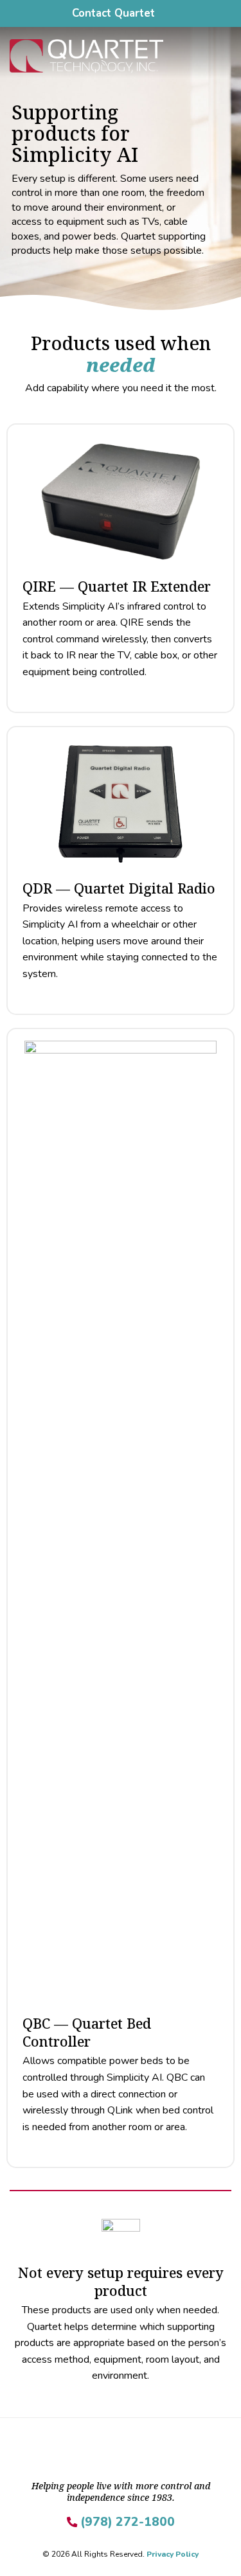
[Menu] (224, 56)
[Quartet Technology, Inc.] (106, 56)
